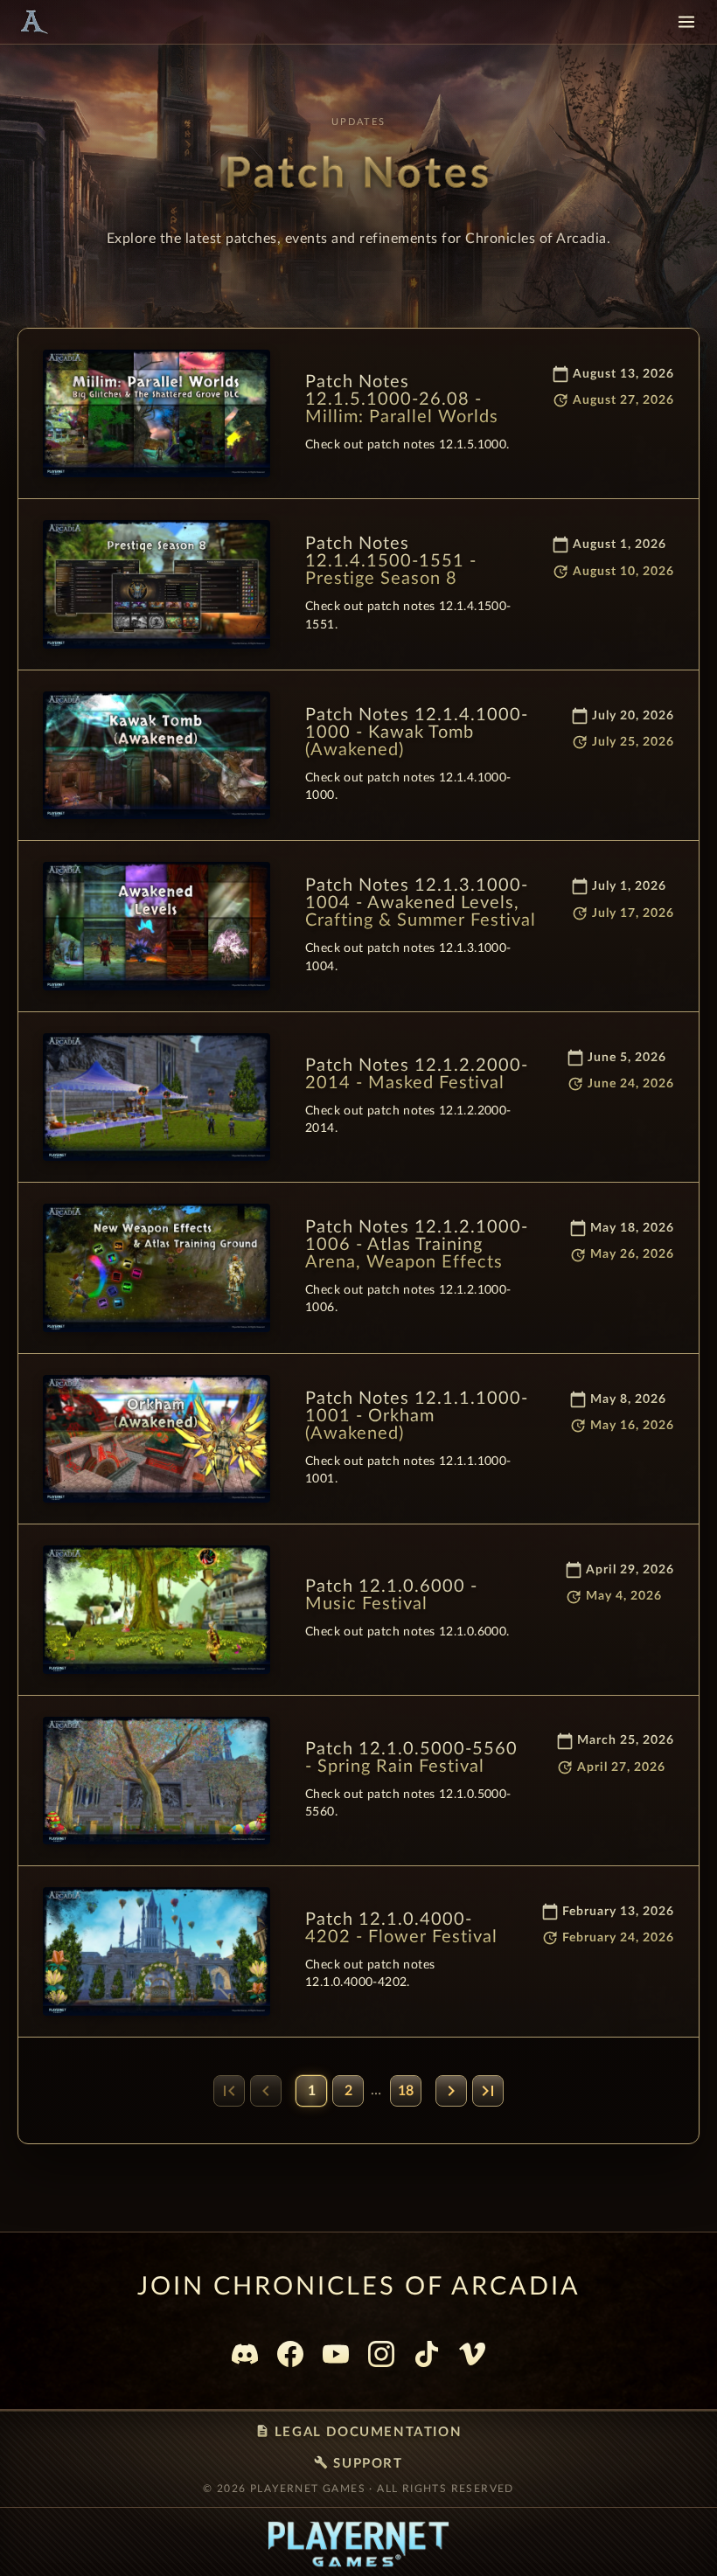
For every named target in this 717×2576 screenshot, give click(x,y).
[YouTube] (336, 2354)
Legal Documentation (358, 2431)
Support (358, 2463)
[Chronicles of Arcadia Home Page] (33, 22)
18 (406, 2091)
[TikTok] (427, 2354)
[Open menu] (686, 22)
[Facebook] (290, 2354)
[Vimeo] (472, 2354)
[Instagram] (381, 2354)
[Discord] (245, 2354)
